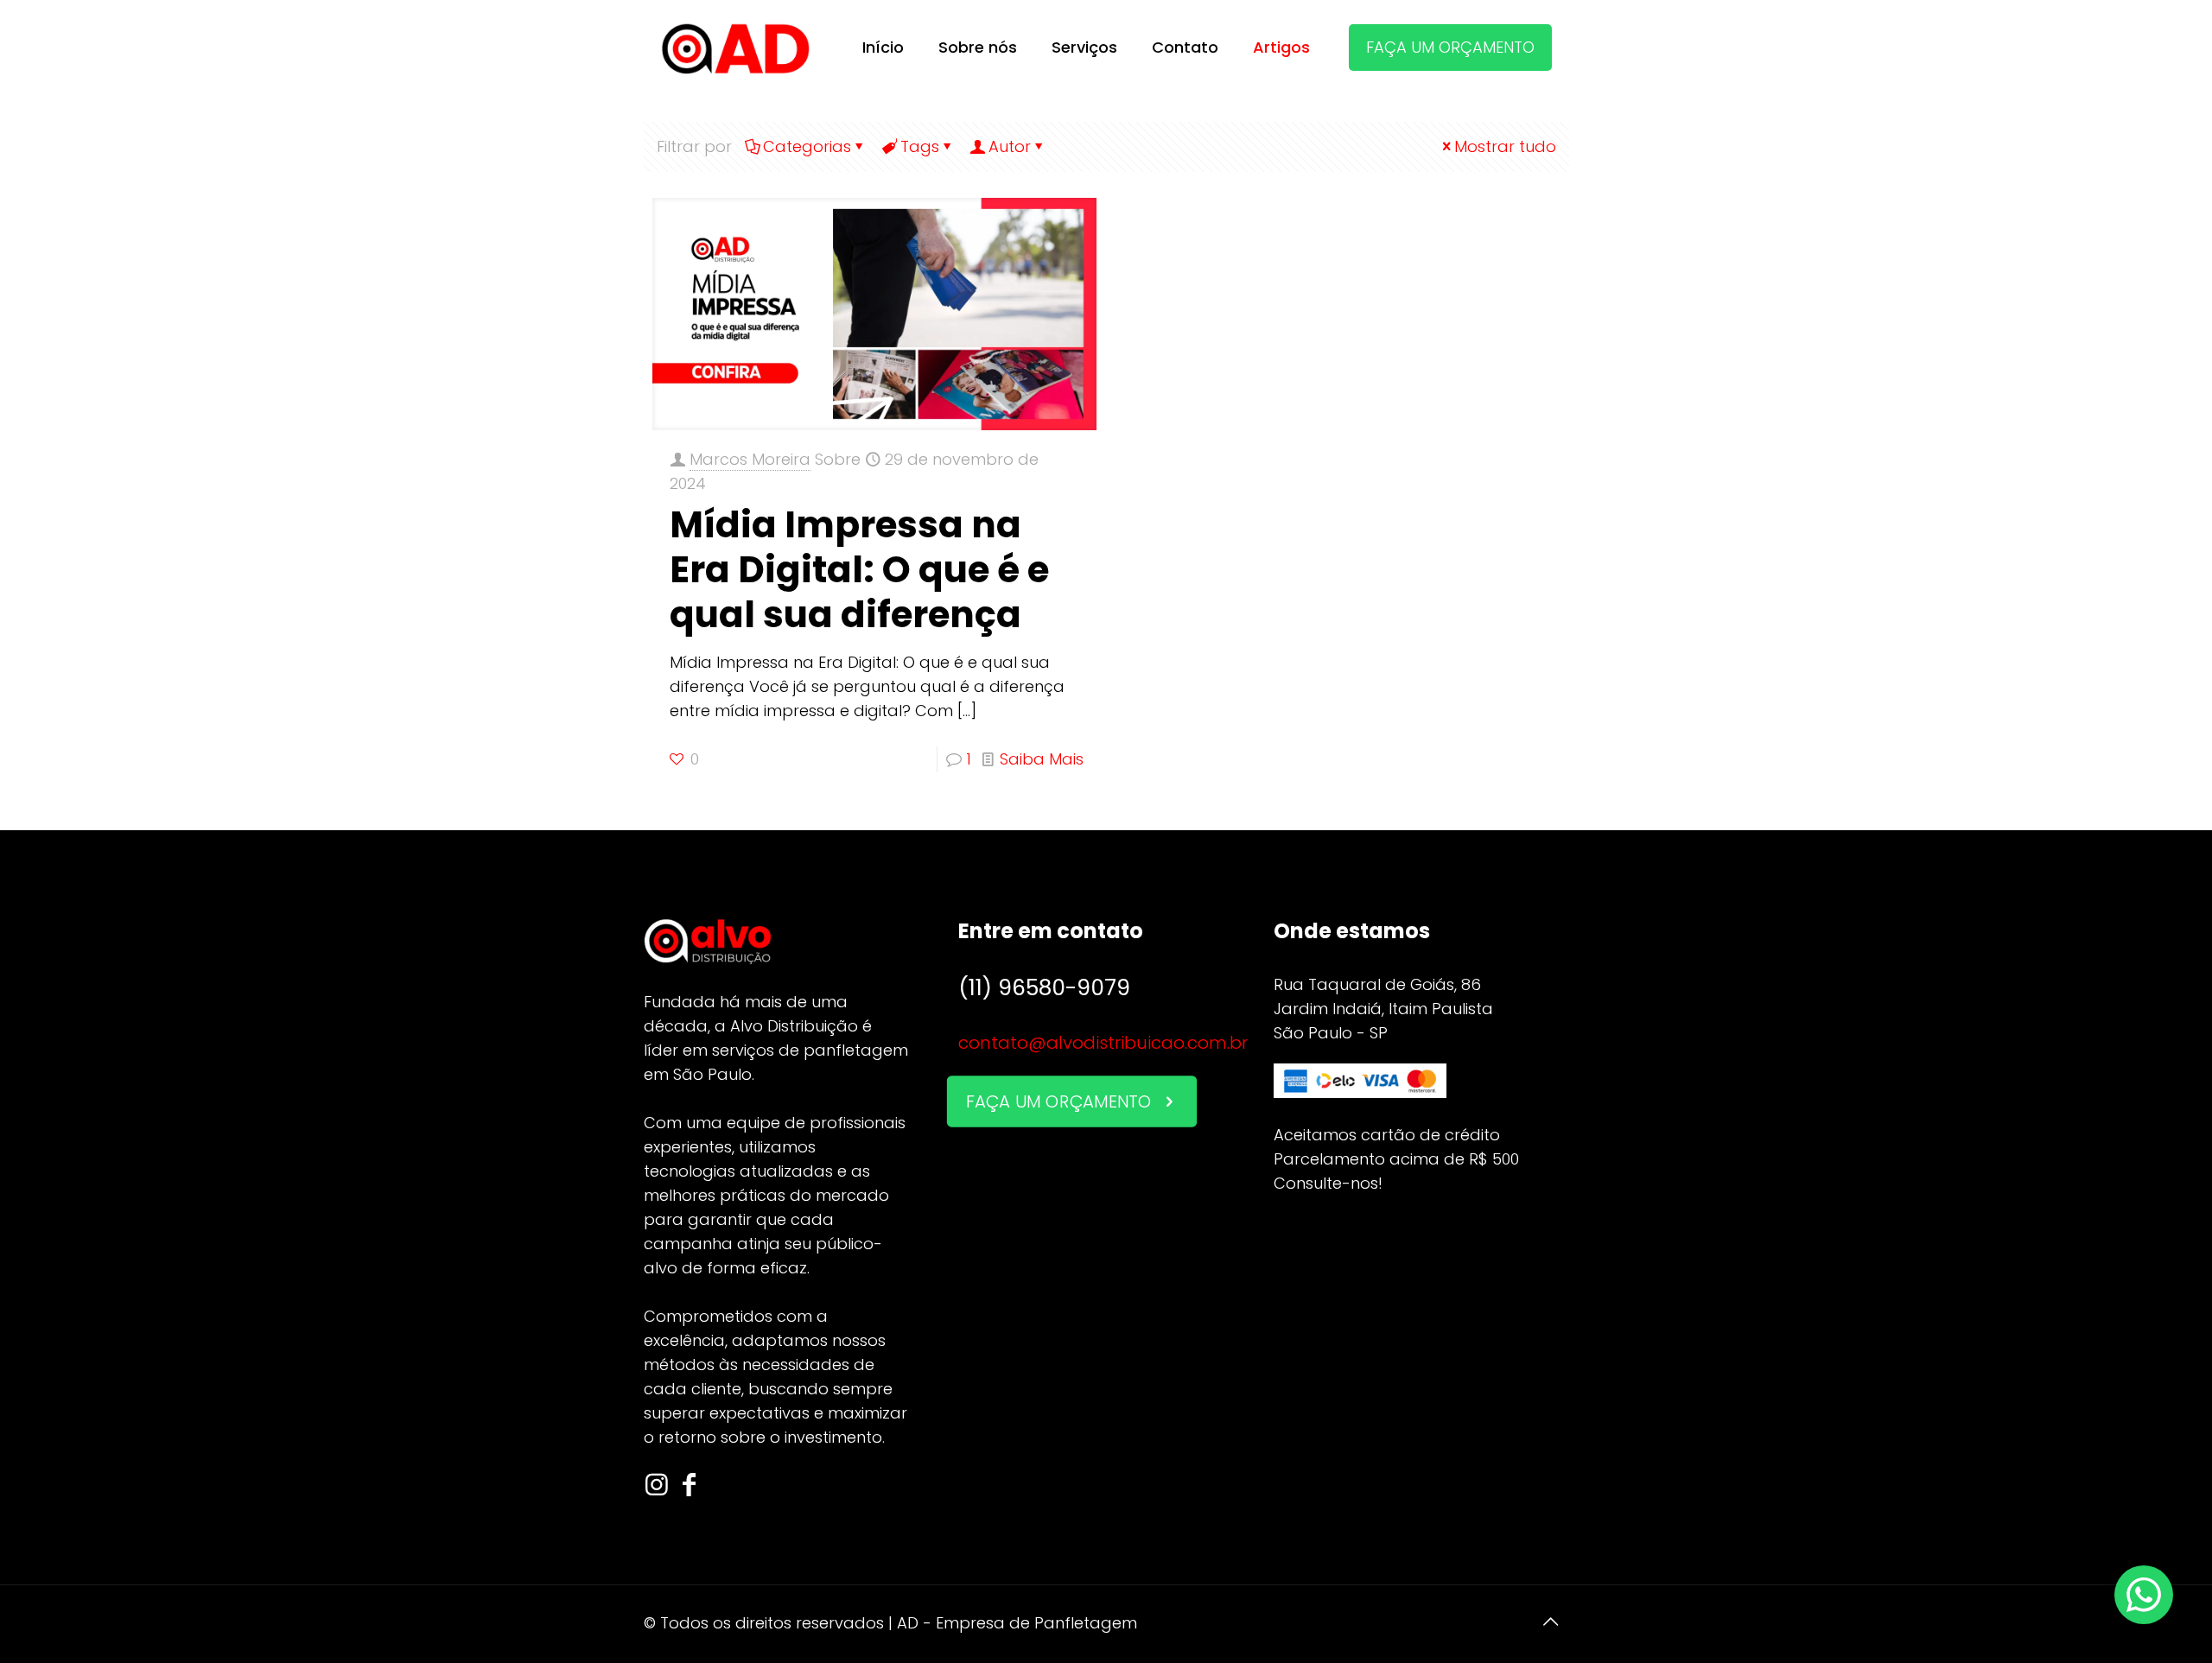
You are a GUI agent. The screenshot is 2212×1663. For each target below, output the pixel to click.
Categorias (807, 146)
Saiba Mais (1042, 759)
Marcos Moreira (750, 459)
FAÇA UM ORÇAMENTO (1450, 47)
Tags (920, 146)
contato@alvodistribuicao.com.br (1103, 1043)
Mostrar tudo (1505, 146)
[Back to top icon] (1551, 1622)
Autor (1010, 146)
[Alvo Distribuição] (736, 48)
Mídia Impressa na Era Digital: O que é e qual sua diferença (859, 570)
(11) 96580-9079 (1044, 988)
